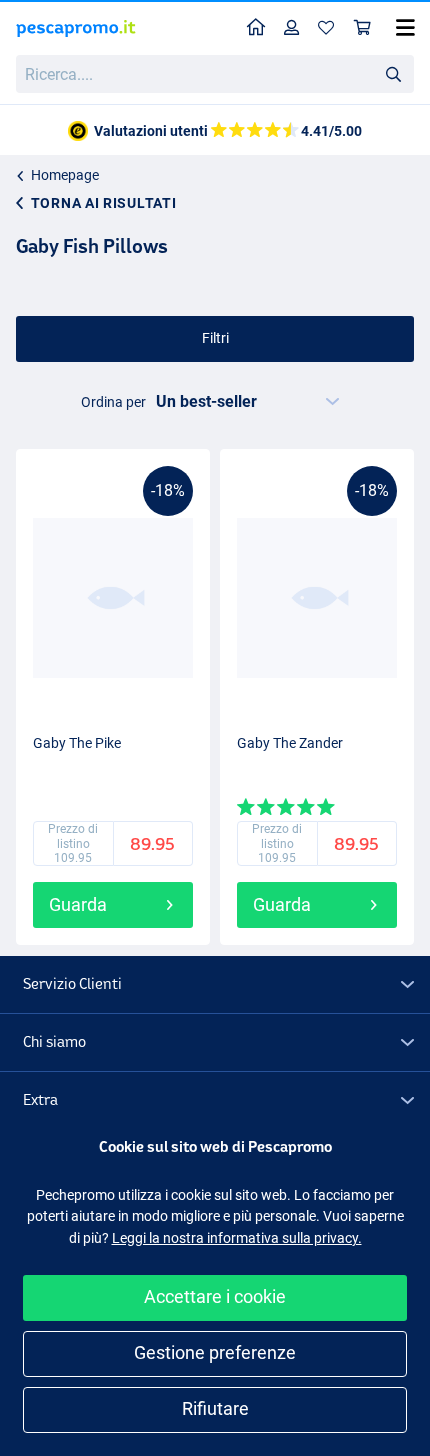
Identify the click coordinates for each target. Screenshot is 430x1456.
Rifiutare (215, 1408)
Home (256, 28)
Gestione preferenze (215, 1352)
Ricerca (393, 73)
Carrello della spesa (363, 28)
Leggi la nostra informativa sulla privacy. (237, 1238)
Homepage (65, 175)
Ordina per (113, 402)
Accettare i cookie (215, 1296)
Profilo (292, 28)
